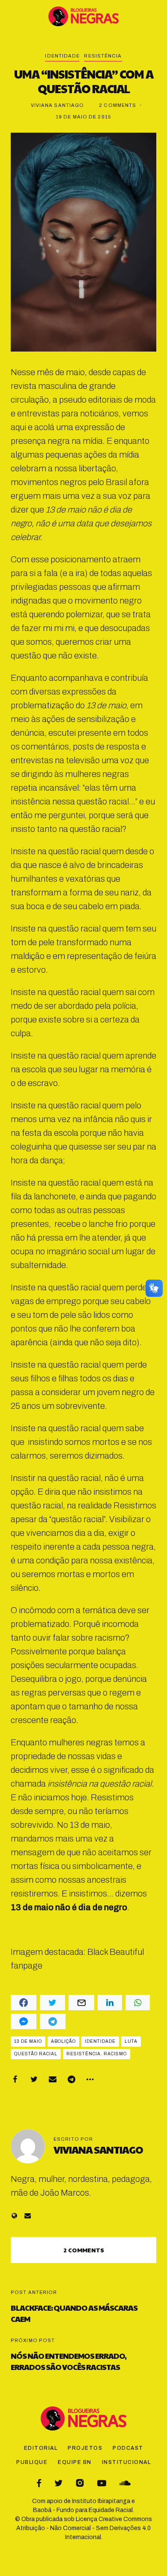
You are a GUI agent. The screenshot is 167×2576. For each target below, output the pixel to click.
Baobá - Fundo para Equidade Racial (83, 2510)
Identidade (62, 56)
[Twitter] (34, 2079)
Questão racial (36, 2054)
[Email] (53, 2079)
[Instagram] (80, 2483)
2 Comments (118, 105)
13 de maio (28, 2041)
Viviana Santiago (58, 105)
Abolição (63, 2041)
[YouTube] (102, 2483)
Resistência (103, 56)
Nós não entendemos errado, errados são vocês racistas (69, 2361)
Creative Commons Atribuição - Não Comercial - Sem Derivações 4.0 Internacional (84, 2528)
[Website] (14, 2216)
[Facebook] (15, 2079)
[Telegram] (72, 2079)
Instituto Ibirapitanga (101, 2501)
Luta (131, 2041)
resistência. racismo (97, 2054)
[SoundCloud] (125, 2483)
